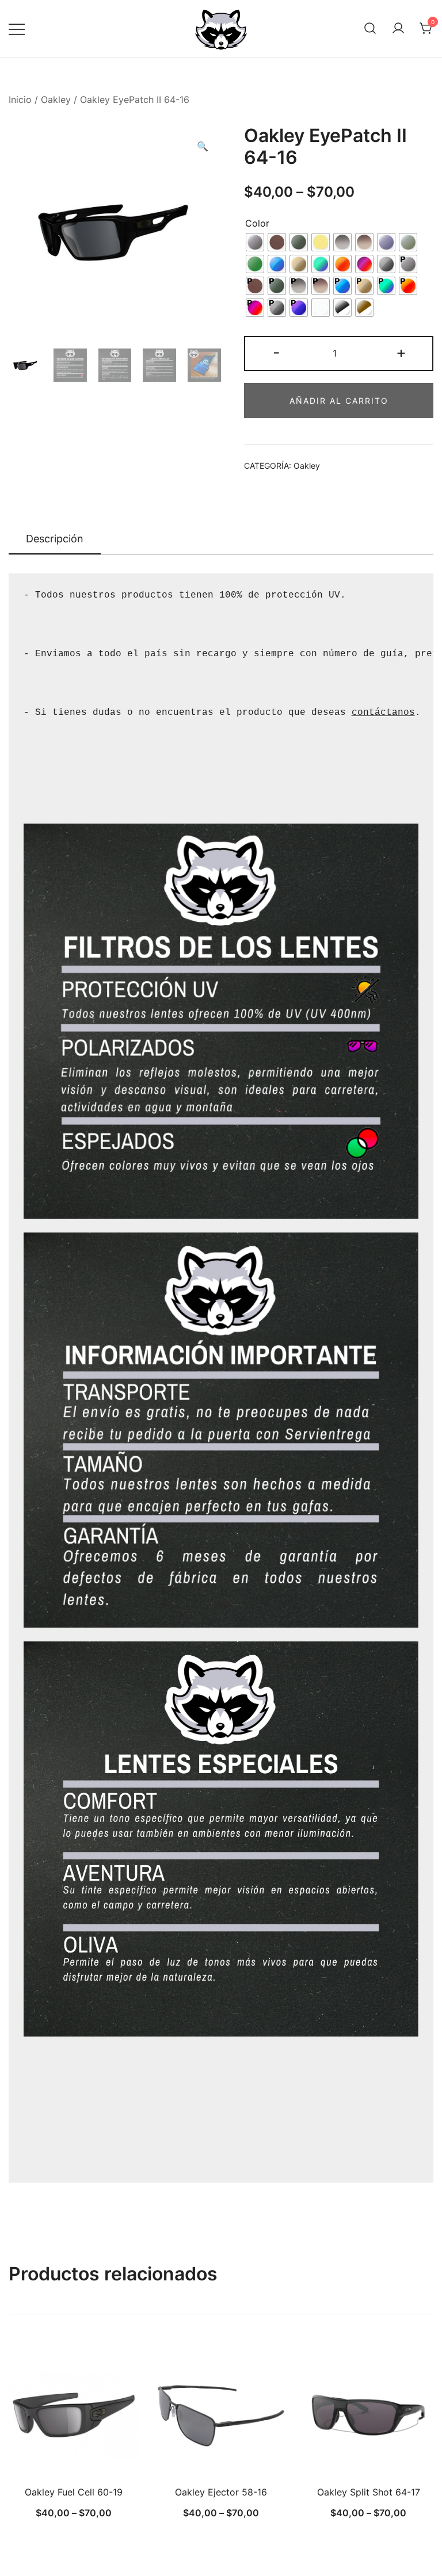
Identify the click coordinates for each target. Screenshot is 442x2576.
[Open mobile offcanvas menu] (17, 28)
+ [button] (401, 352)
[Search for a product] (370, 29)
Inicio (20, 99)
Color (257, 223)
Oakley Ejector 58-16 (221, 2492)
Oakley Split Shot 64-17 (369, 2492)
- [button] (277, 352)
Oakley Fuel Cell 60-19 (74, 2492)
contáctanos (383, 713)
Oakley (56, 99)
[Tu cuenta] (398, 29)
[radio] (255, 242)
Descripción (55, 539)
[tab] (55, 539)
